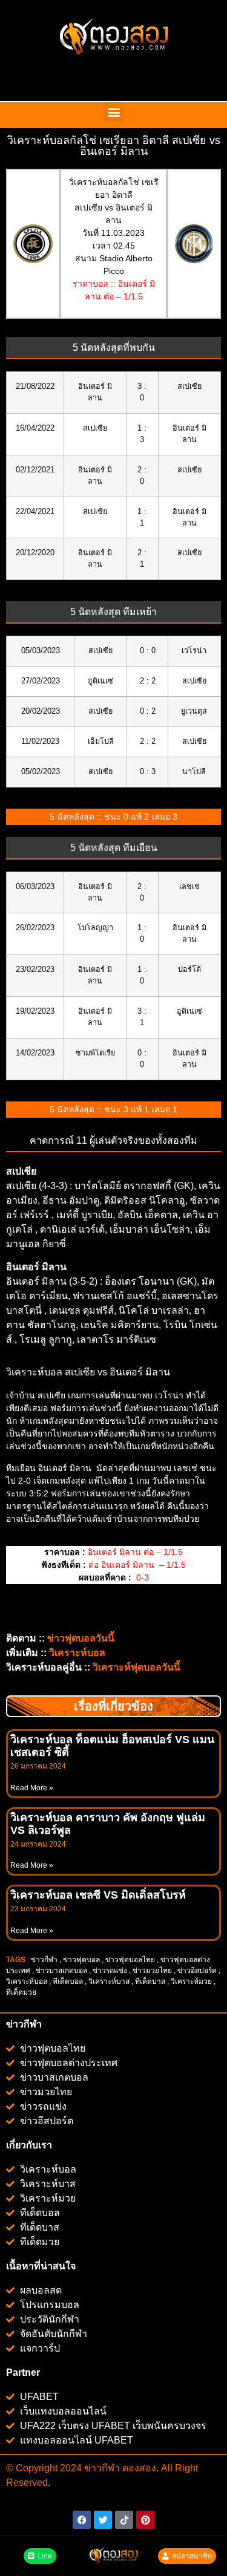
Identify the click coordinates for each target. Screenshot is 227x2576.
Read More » (32, 1788)
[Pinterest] (145, 2520)
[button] (113, 112)
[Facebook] (82, 2520)
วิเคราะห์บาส (109, 1981)
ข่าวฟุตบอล (81, 1960)
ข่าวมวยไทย (152, 1971)
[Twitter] (103, 2520)
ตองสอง (138, 2468)
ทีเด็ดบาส (150, 1981)
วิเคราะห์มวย (191, 1981)
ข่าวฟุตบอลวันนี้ (81, 1638)
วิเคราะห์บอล (27, 1981)
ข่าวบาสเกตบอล (61, 1971)
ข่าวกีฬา (44, 1960)
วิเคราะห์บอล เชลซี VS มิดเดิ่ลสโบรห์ (98, 1895)
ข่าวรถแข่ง (110, 1971)
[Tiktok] (124, 2520)
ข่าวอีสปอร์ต (197, 1971)
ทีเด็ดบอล (68, 1981)
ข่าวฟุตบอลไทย (130, 1960)
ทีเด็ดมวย (22, 1992)
